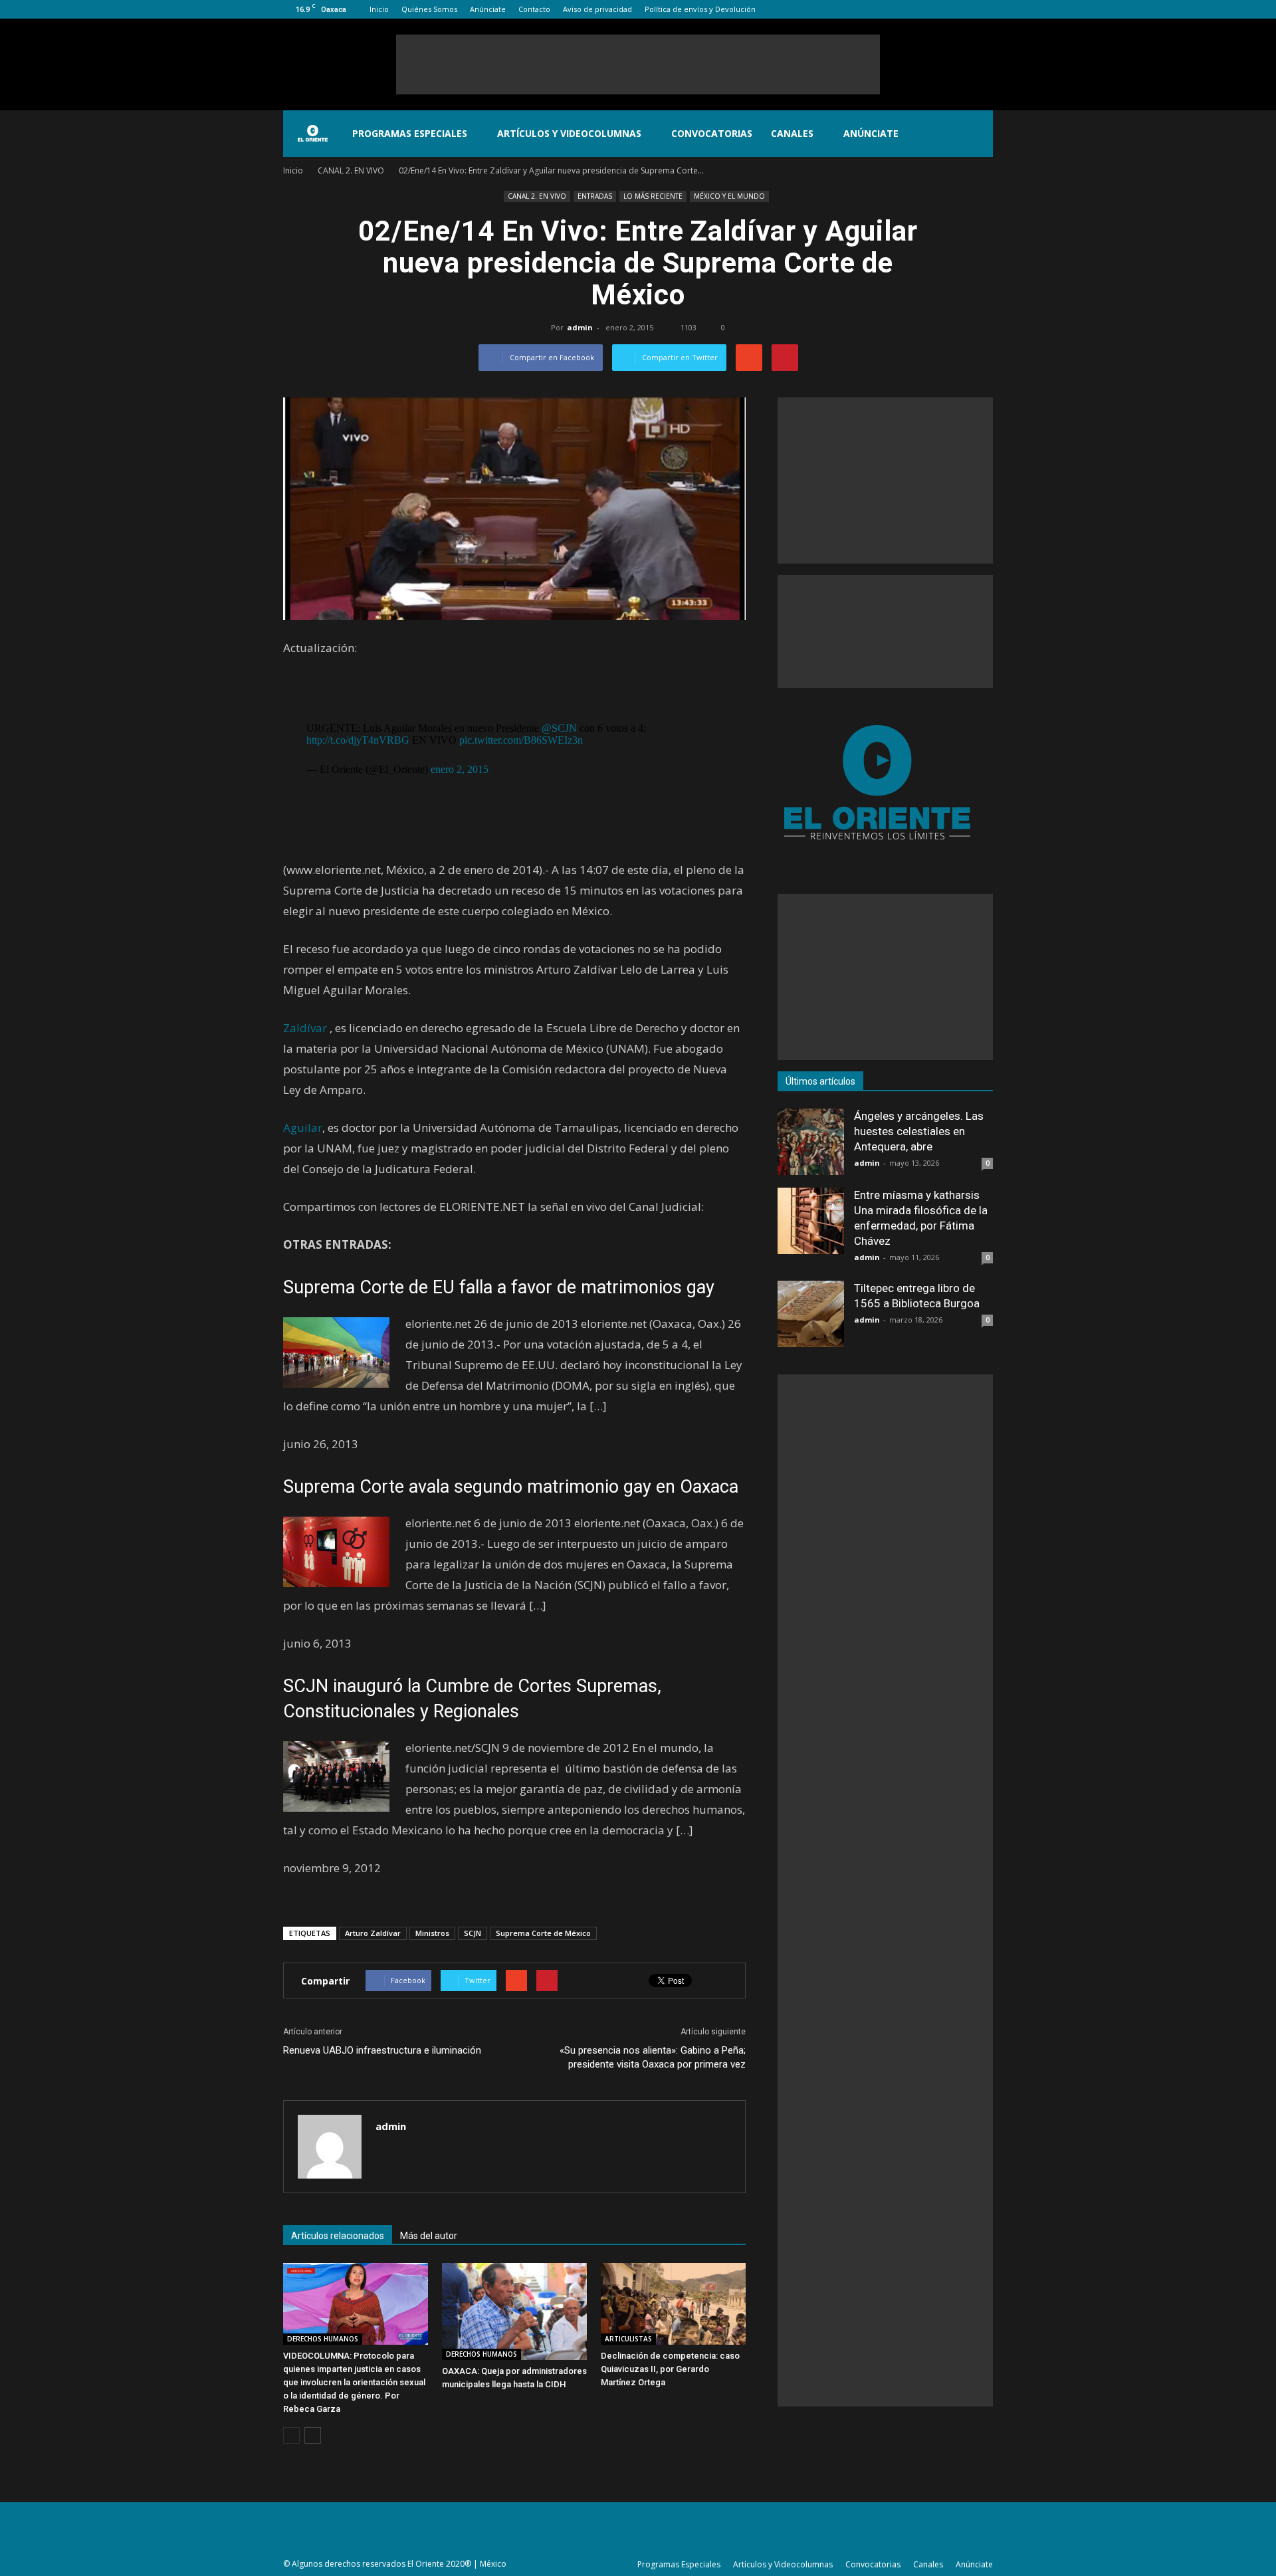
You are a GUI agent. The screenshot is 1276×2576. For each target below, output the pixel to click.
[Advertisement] (638, 64)
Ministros (432, 1933)
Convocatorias (712, 133)
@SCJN (559, 728)
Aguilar (303, 1127)
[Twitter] (961, 9)
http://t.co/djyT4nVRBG (358, 740)
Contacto (534, 9)
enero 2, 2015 (460, 769)
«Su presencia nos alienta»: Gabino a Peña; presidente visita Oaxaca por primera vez (653, 2057)
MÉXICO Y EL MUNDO (729, 196)
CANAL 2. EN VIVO (537, 196)
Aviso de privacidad (597, 9)
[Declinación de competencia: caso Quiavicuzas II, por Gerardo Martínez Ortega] (673, 2304)
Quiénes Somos (429, 9)
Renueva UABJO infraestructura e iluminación (382, 2050)
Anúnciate (488, 9)
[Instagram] (939, 9)
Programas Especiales (410, 133)
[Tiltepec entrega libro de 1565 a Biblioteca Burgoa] (811, 1314)
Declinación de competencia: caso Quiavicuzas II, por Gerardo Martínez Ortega (670, 2369)
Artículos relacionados (338, 2236)
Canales (792, 133)
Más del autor (429, 2236)
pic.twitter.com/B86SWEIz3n (521, 740)
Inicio (379, 9)
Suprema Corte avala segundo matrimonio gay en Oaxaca (511, 1487)
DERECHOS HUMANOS (323, 2339)
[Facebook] (917, 9)
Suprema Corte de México (543, 1933)
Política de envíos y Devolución (700, 9)
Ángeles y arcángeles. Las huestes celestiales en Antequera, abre (919, 1131)
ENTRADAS (595, 196)
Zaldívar (305, 1028)
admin (580, 327)
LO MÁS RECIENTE (653, 196)
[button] (977, 134)
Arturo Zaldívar (373, 1933)
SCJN (473, 1933)
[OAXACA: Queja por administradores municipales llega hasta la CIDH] (514, 2311)
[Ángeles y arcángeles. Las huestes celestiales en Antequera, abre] (811, 1142)
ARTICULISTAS (628, 2339)
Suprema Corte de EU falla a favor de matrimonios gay (499, 1287)
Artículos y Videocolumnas (569, 133)
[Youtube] (983, 9)
